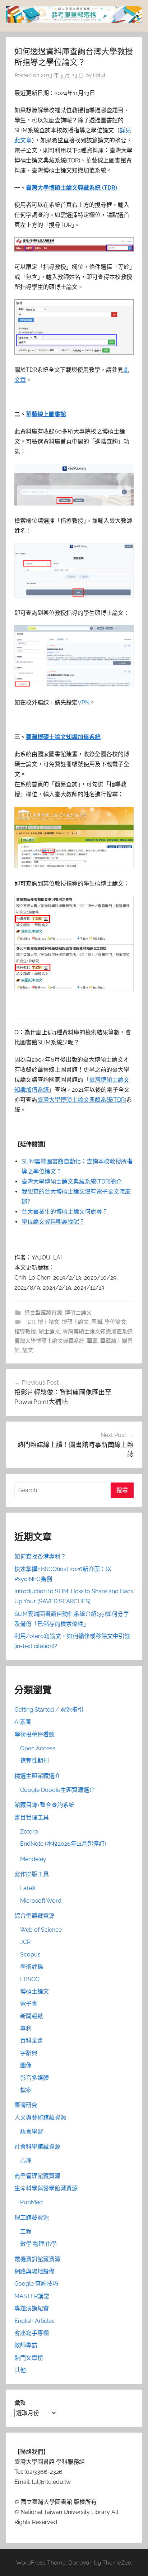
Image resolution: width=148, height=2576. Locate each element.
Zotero (29, 1832)
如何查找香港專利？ (40, 1557)
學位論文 (115, 1322)
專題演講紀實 (32, 2308)
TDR (30, 1322)
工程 (26, 2232)
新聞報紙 (32, 2016)
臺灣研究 (26, 2105)
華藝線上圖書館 (46, 414)
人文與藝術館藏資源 (40, 2118)
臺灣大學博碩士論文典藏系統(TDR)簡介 (72, 1182)
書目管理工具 (32, 1818)
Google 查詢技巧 (36, 2284)
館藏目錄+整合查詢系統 (44, 1805)
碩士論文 (49, 1332)
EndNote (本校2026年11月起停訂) (63, 1844)
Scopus (30, 1954)
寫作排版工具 (32, 1874)
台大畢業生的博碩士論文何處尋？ (65, 1212)
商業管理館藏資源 (37, 2176)
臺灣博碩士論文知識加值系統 (63, 737)
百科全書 (32, 2041)
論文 (28, 1350)
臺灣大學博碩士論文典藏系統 (49, 1341)
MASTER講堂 (32, 2296)
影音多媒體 (34, 2078)
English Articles (34, 2321)
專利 (26, 2028)
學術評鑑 (32, 1967)
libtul (99, 75)
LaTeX (28, 1888)
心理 (26, 2161)
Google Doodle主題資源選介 (57, 1790)
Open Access (38, 1748)
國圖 (97, 1322)
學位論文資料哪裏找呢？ (53, 1222)
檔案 (26, 2090)
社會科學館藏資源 (37, 2147)
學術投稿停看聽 (34, 1734)
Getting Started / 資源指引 (49, 1710)
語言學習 (32, 2132)
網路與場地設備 (34, 2271)
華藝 (92, 1341)
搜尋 (122, 1490)
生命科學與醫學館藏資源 (46, 2188)
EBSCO (30, 1979)
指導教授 (25, 1332)
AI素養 (23, 1722)
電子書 (29, 2004)
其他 (20, 2370)
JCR (25, 1942)
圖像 (26, 2065)
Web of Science (41, 1930)
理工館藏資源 (32, 2218)
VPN (84, 703)
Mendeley (33, 1859)
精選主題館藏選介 (37, 1776)
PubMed (31, 2202)
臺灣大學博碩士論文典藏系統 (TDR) (71, 188)
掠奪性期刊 (34, 1761)
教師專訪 (26, 2345)
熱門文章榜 (29, 2358)
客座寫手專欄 (32, 2333)
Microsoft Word (41, 1901)
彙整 (20, 2403)
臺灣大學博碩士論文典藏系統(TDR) (82, 1100)
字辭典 (29, 2053)
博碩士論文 (78, 1313)
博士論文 (48, 1322)
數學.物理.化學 (38, 2244)
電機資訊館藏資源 (37, 2259)
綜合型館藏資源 (43, 1313)
